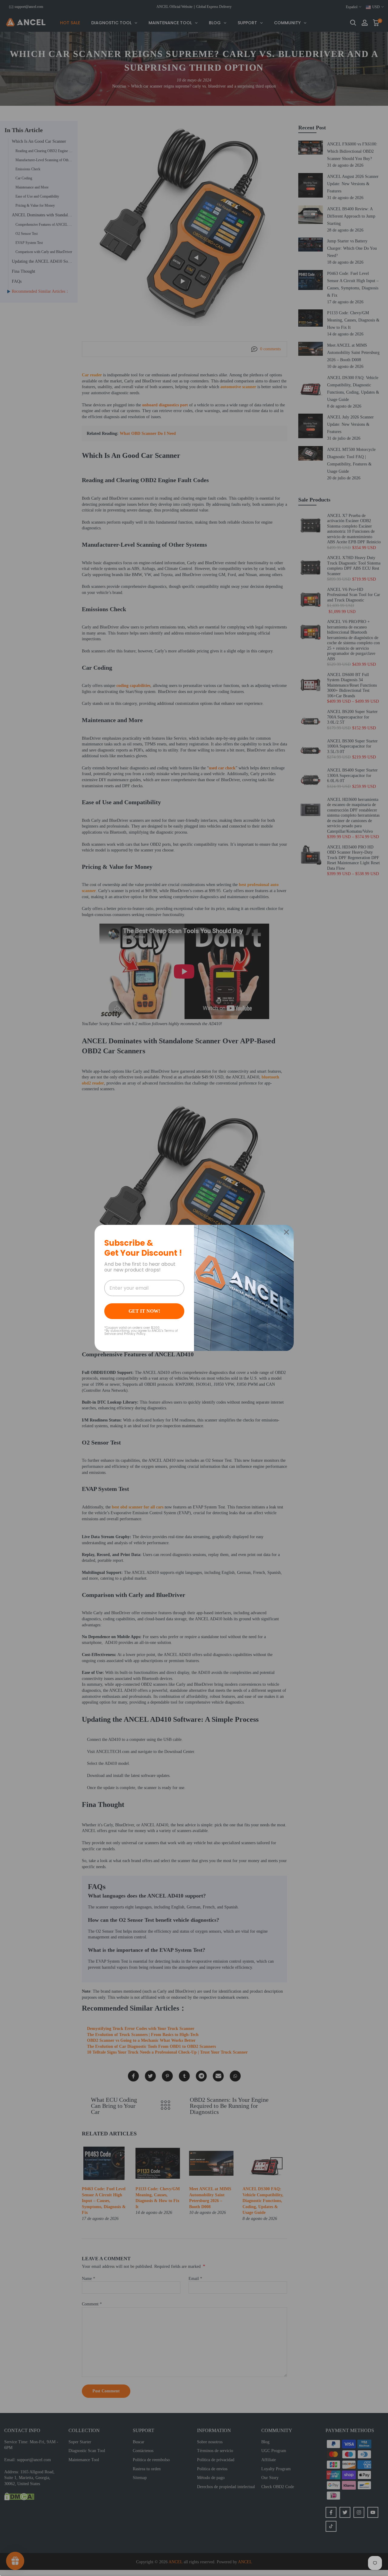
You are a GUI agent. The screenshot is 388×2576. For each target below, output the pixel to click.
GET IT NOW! (144, 1311)
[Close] (286, 1232)
